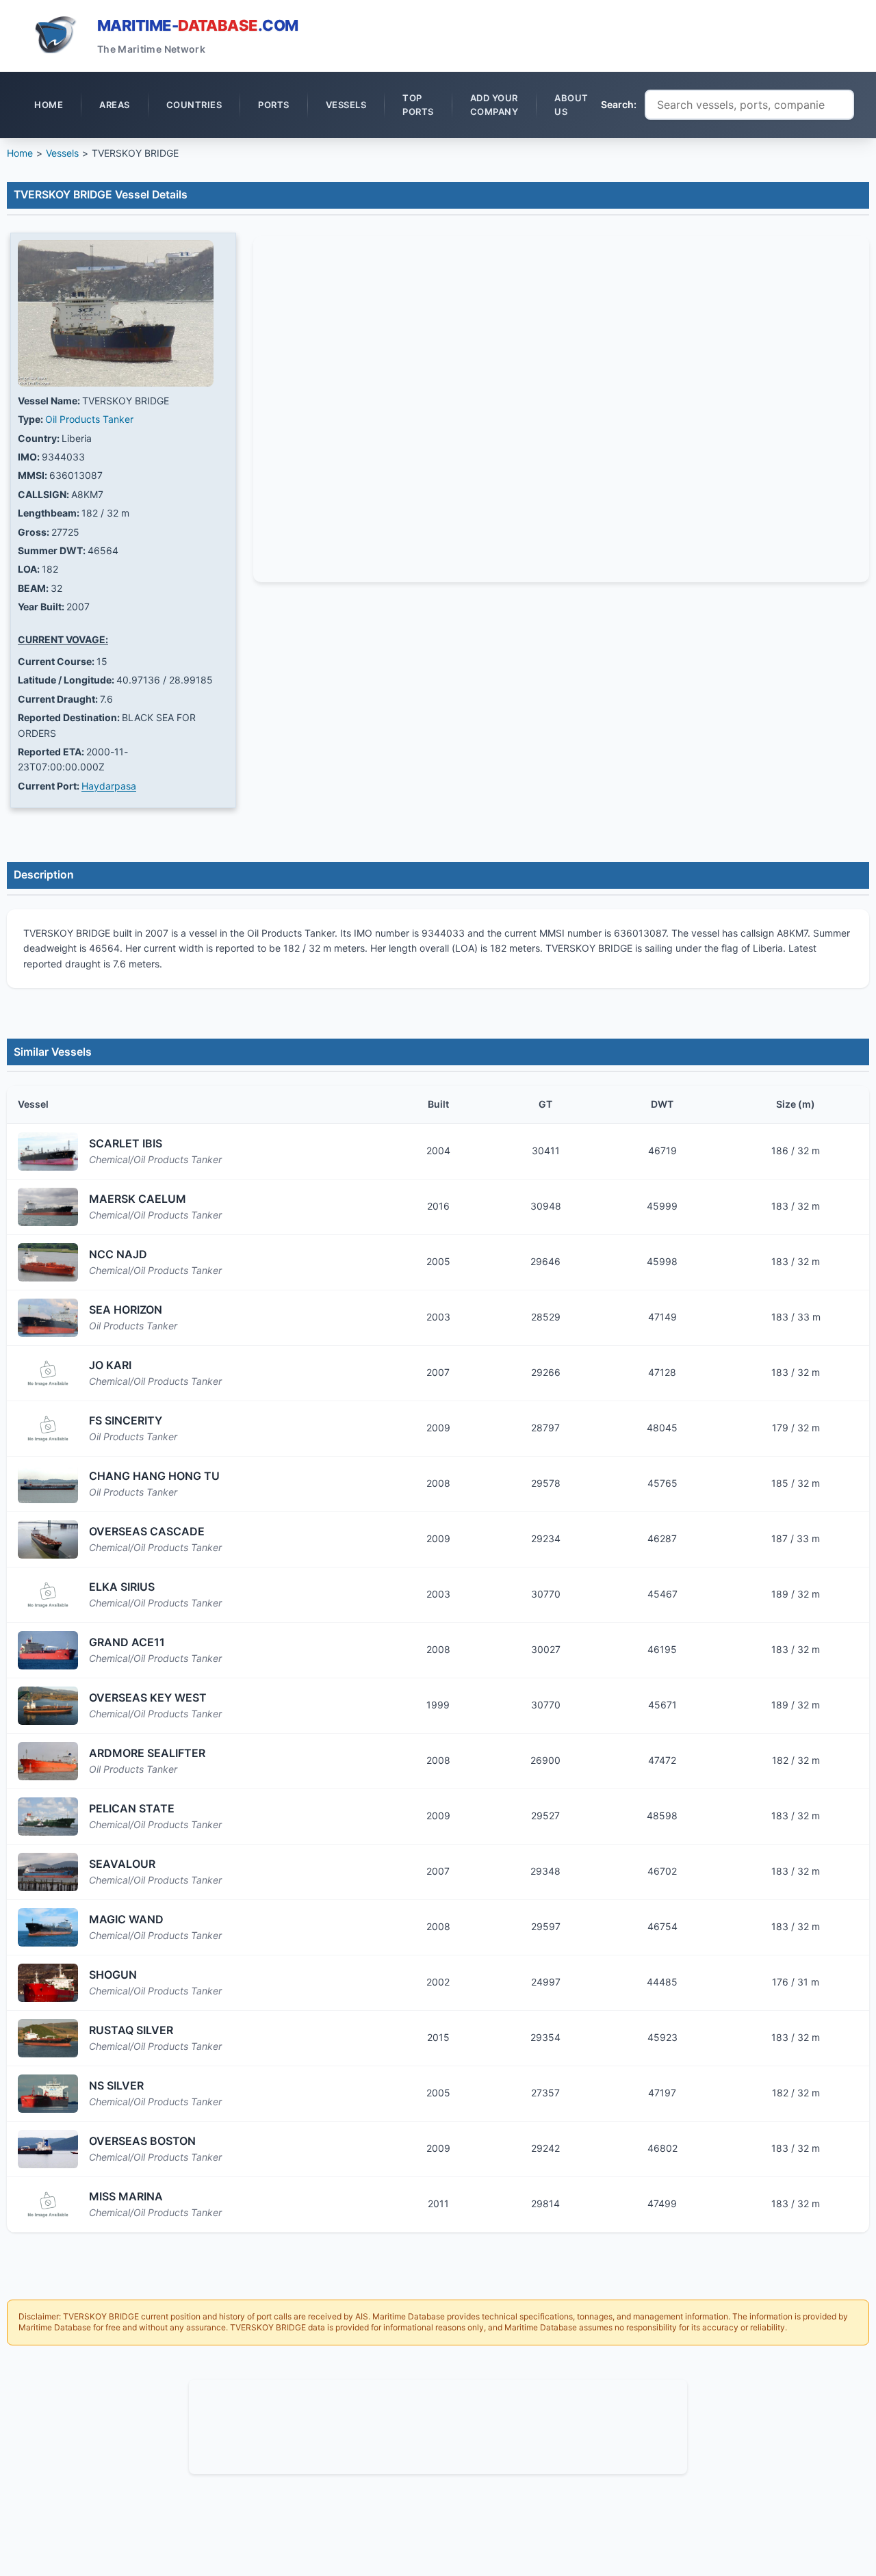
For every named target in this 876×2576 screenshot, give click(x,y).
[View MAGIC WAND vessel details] (48, 1927)
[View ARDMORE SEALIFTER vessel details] (48, 1761)
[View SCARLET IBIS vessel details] (48, 1152)
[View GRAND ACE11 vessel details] (48, 1650)
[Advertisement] (438, 2425)
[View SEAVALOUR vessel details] (48, 1872)
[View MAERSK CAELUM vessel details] (48, 1207)
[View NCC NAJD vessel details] (48, 1262)
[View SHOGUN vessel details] (48, 1983)
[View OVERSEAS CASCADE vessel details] (48, 1539)
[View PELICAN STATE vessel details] (48, 1817)
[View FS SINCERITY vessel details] (48, 1429)
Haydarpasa (109, 786)
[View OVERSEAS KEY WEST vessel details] (48, 1706)
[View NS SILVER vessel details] (48, 2094)
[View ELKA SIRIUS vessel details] (48, 1595)
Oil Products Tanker (89, 419)
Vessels (62, 153)
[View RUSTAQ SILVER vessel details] (48, 2038)
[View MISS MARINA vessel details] (48, 2204)
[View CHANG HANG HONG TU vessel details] (48, 1484)
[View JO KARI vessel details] (48, 1373)
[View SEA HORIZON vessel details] (48, 1318)
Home (20, 153)
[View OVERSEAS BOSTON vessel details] (48, 2149)
